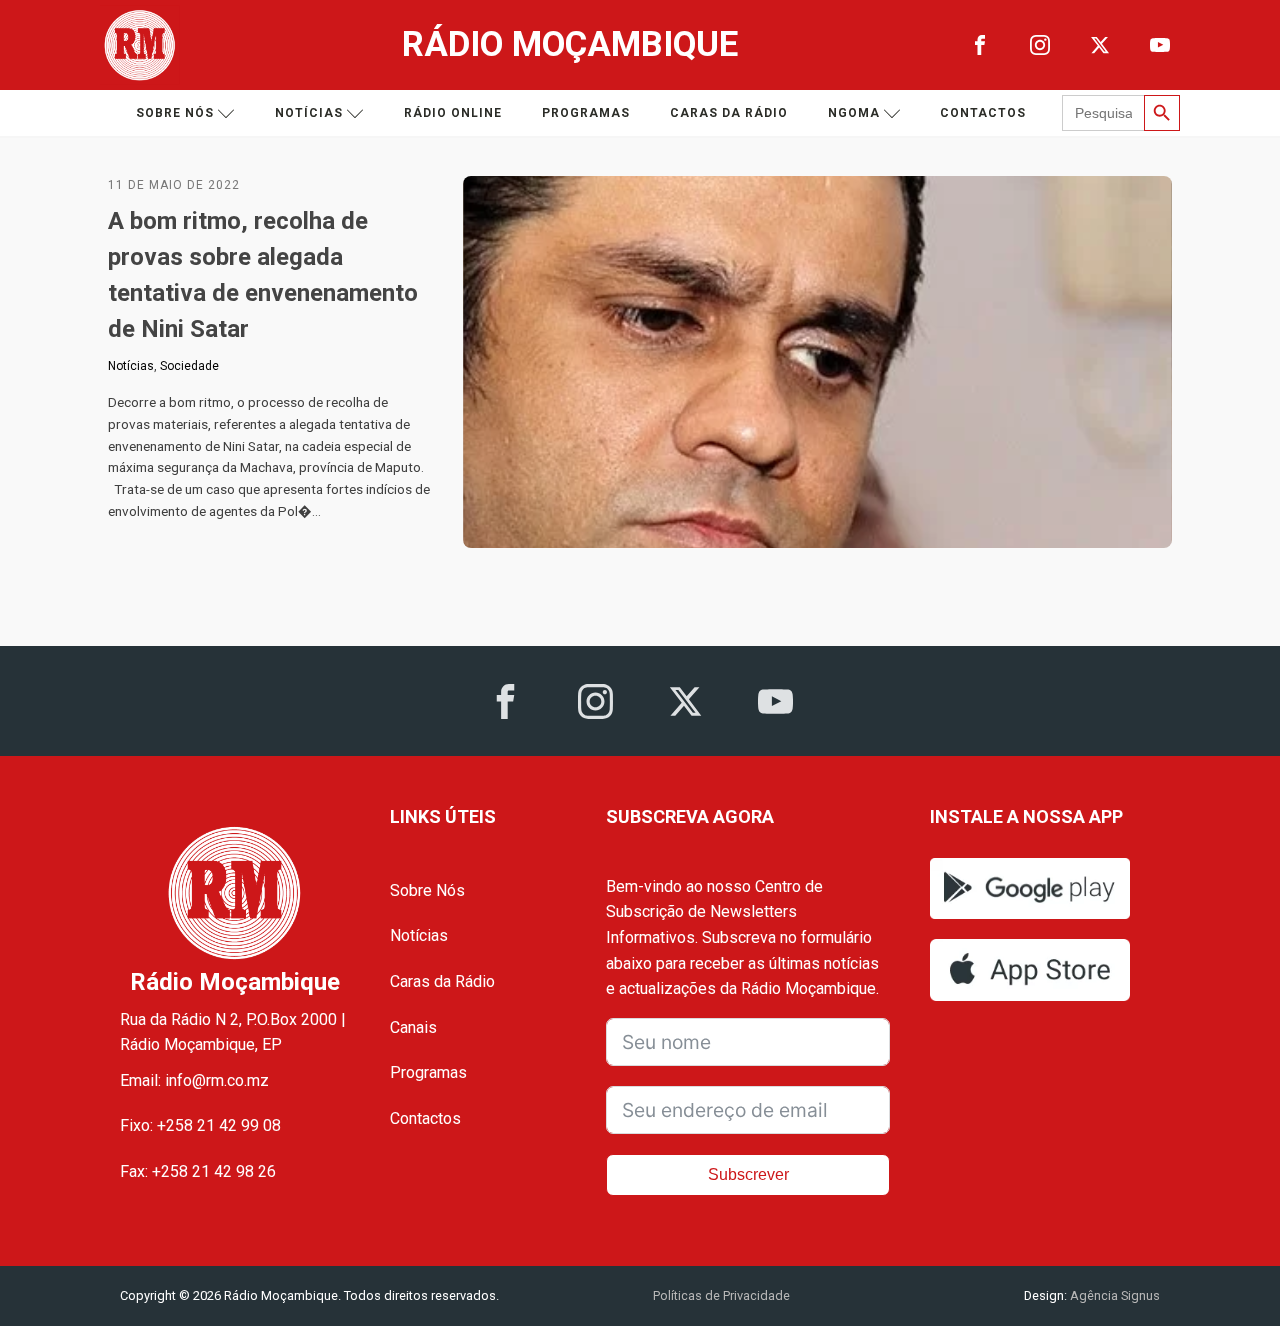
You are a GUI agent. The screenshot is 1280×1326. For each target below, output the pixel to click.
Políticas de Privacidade (721, 1295)
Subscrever (748, 1174)
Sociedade (189, 366)
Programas (586, 113)
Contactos (983, 113)
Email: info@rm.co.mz (194, 1080)
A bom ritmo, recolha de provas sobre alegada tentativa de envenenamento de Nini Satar (263, 275)
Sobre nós (175, 113)
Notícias (309, 113)
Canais (413, 1027)
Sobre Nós (427, 890)
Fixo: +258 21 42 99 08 (200, 1125)
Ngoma (854, 113)
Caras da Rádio (729, 113)
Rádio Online (453, 113)
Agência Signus (1113, 1295)
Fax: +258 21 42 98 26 (198, 1171)
